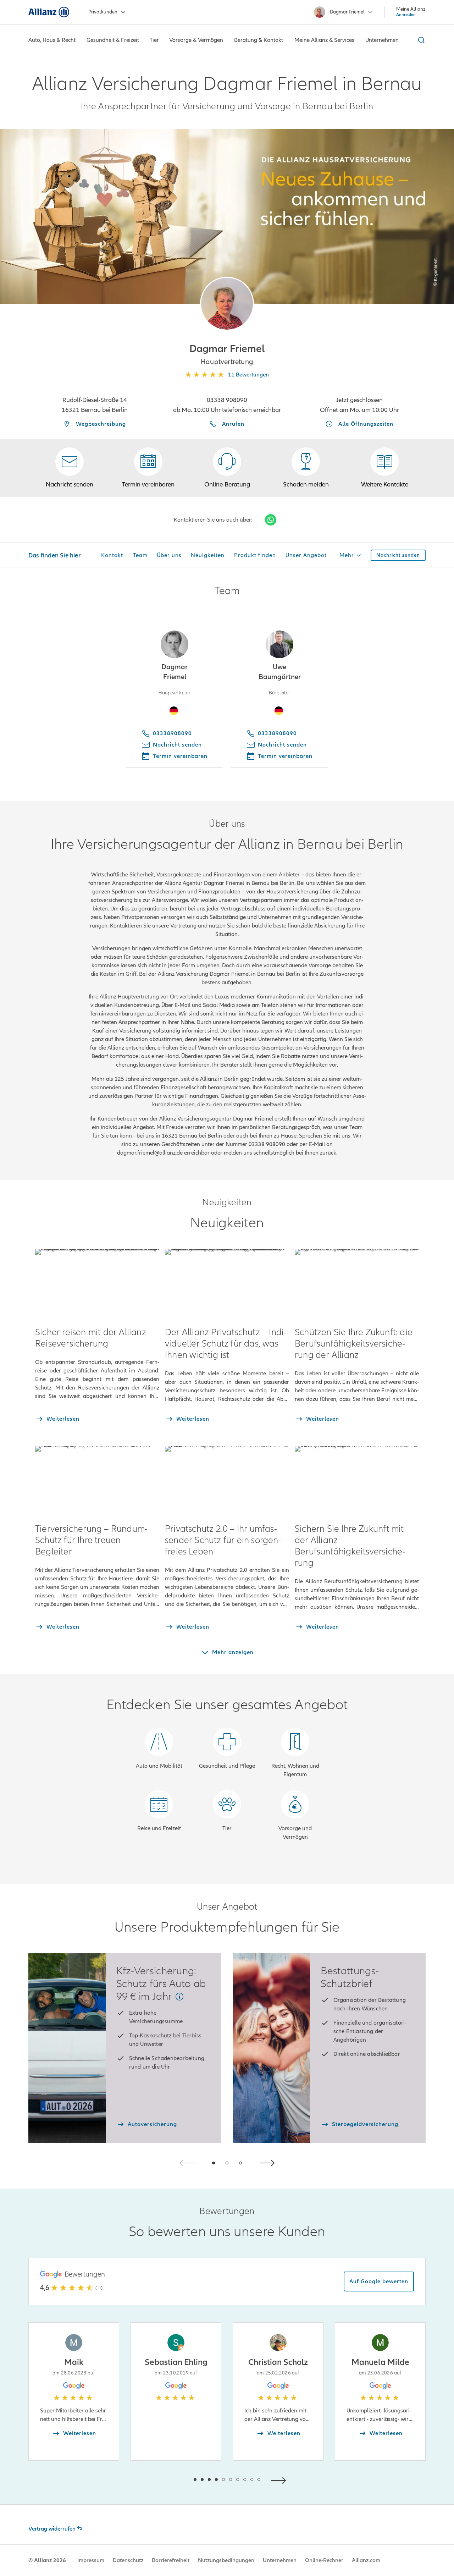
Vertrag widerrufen (52, 2529)
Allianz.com (366, 2560)
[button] (227, 304)
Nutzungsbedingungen (226, 2560)
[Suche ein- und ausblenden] (420, 40)
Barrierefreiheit (171, 2560)
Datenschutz (128, 2560)
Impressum (91, 2560)
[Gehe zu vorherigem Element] (174, 2480)
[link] (227, 468)
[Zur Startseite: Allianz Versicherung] (49, 12)
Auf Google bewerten (379, 2281)
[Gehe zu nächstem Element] (280, 2480)
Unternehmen (280, 2560)
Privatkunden (103, 12)
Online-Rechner (324, 2560)
